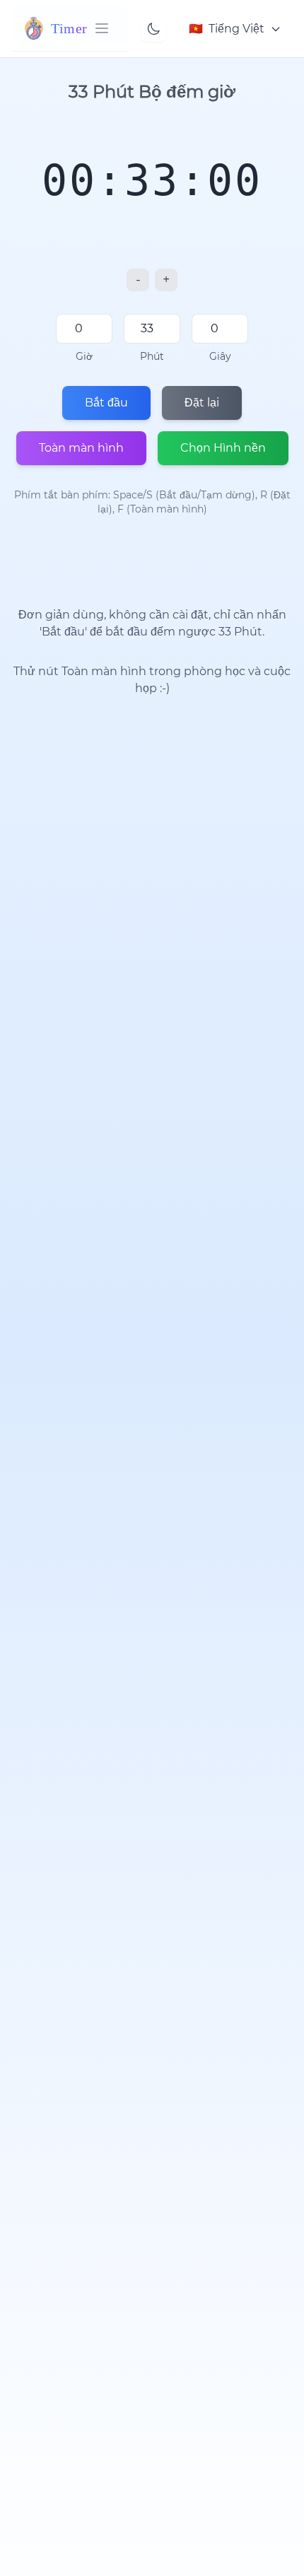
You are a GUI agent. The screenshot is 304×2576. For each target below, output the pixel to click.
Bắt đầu (106, 403)
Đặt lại (202, 403)
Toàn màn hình (81, 448)
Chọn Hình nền (223, 448)
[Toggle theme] (153, 29)
